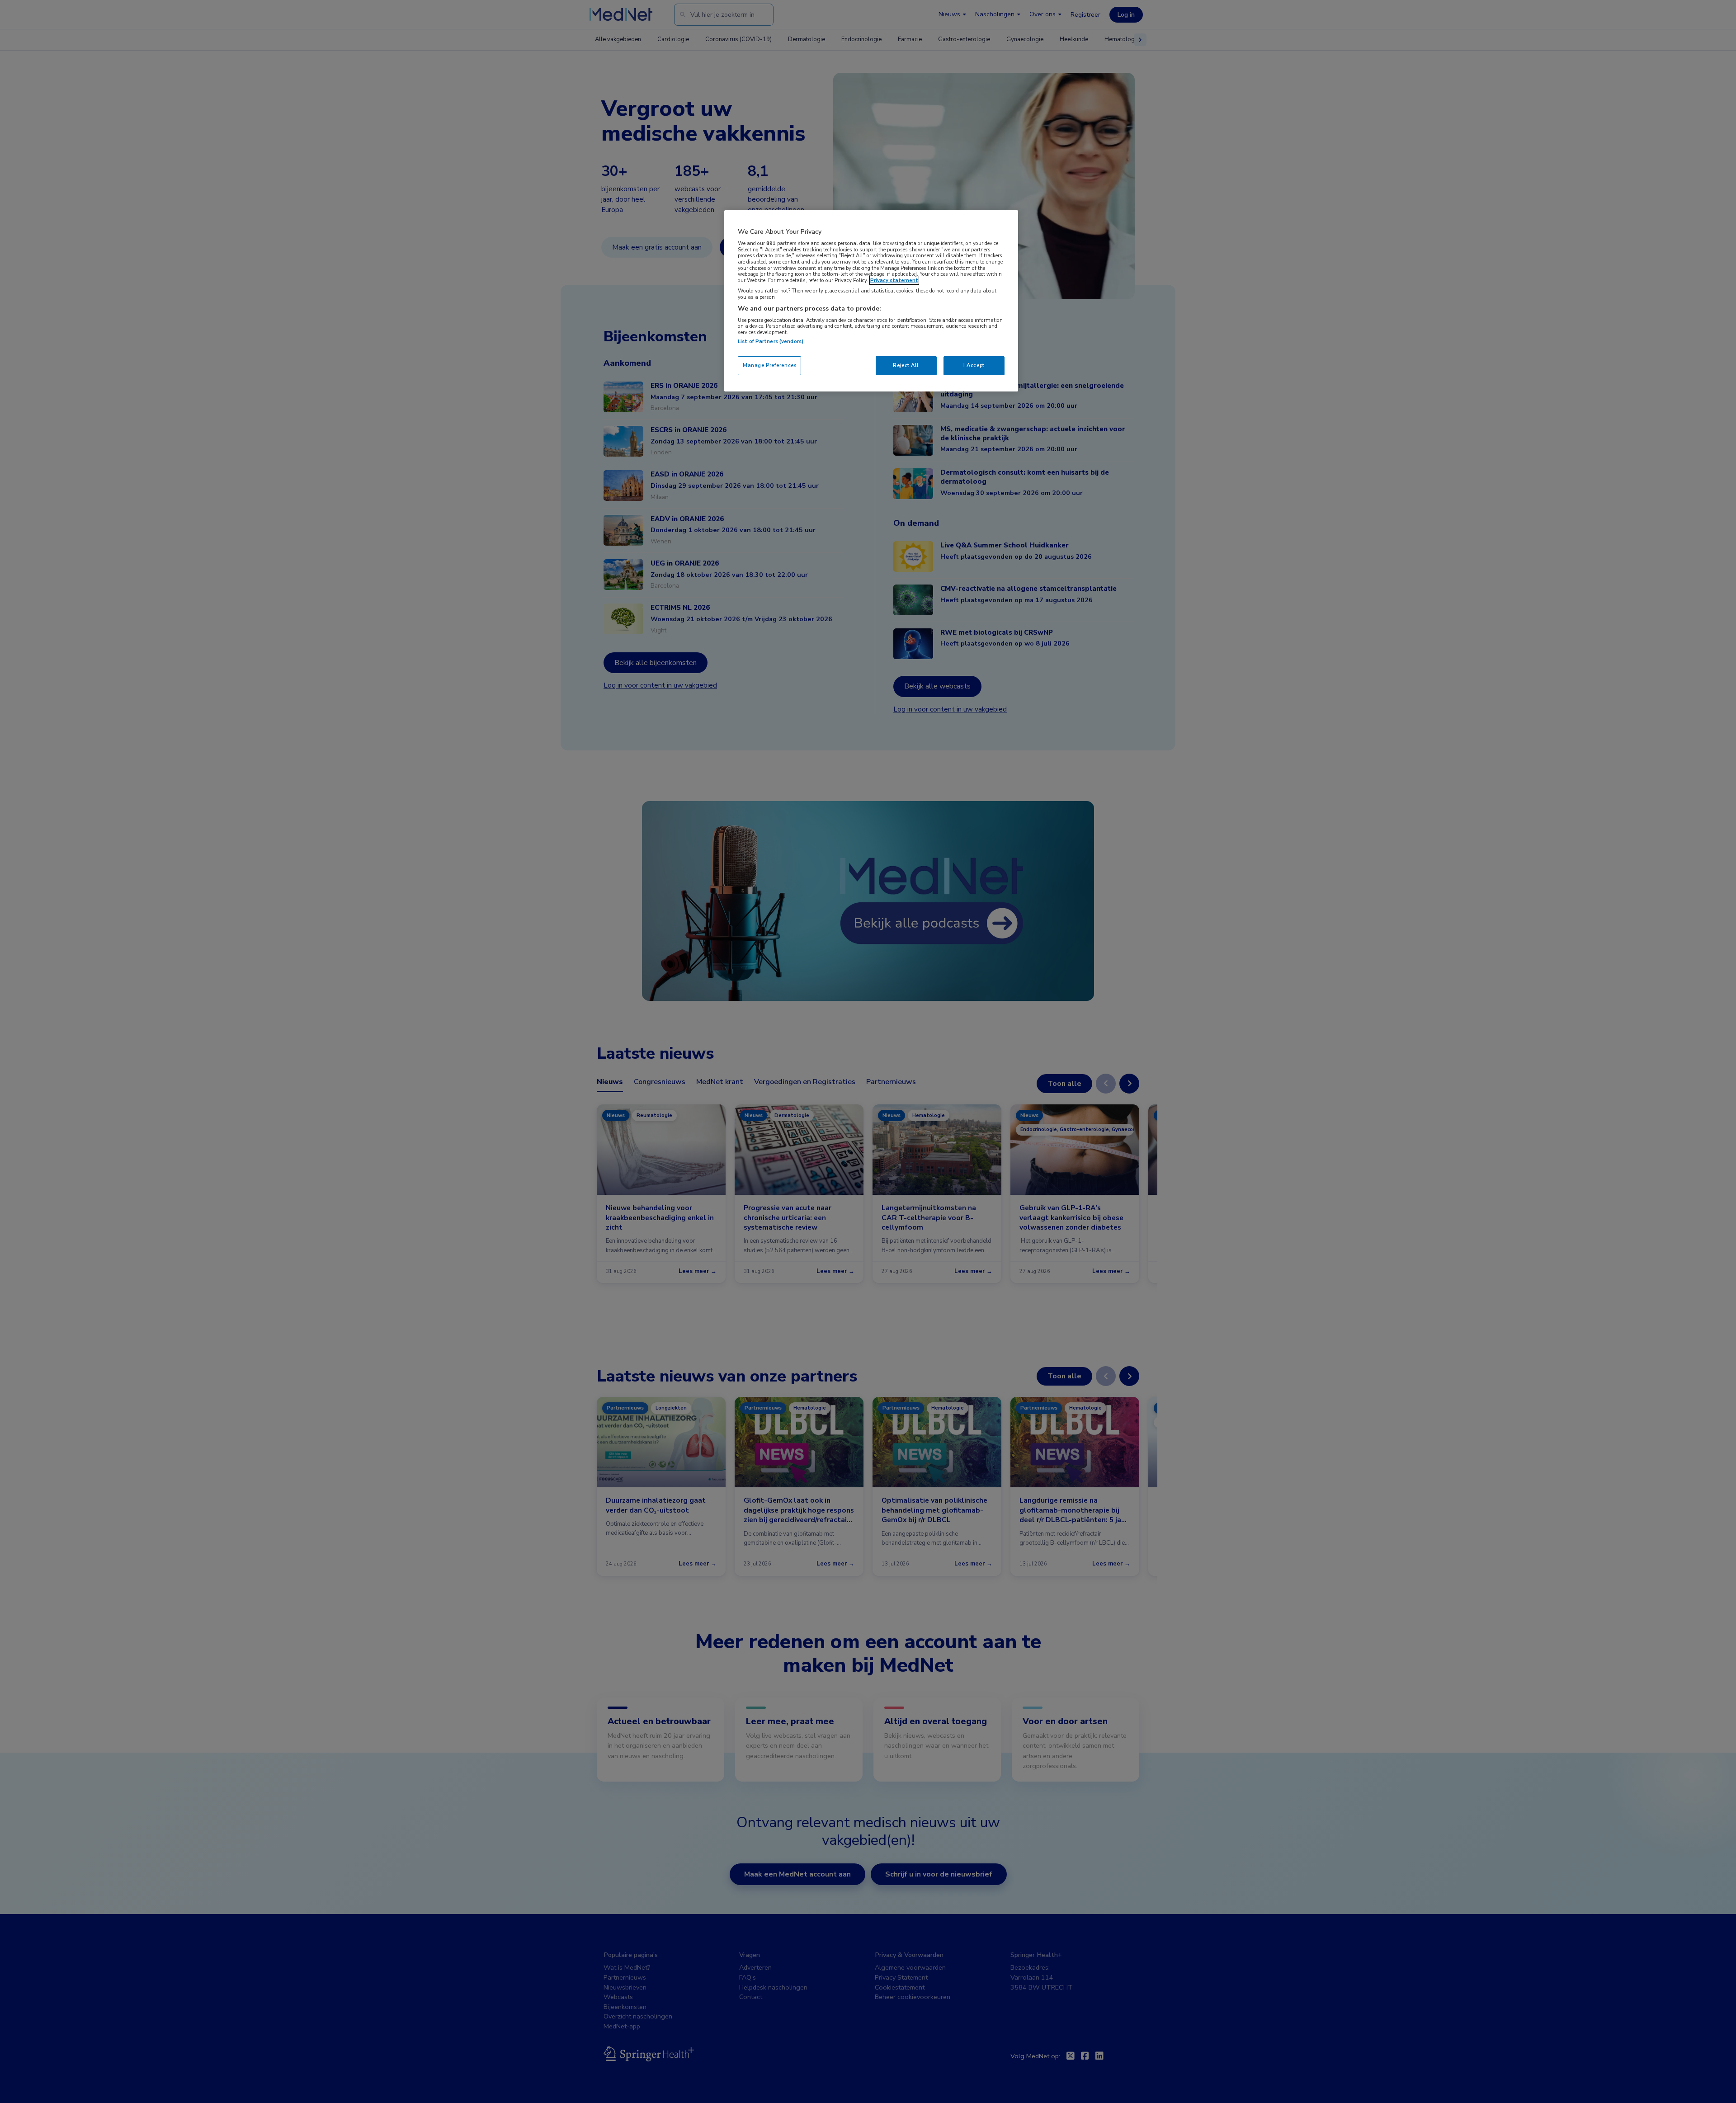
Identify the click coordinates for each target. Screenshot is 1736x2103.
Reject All (906, 365)
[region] (871, 301)
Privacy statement (894, 280)
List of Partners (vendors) (771, 341)
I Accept (974, 365)
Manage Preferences (769, 365)
